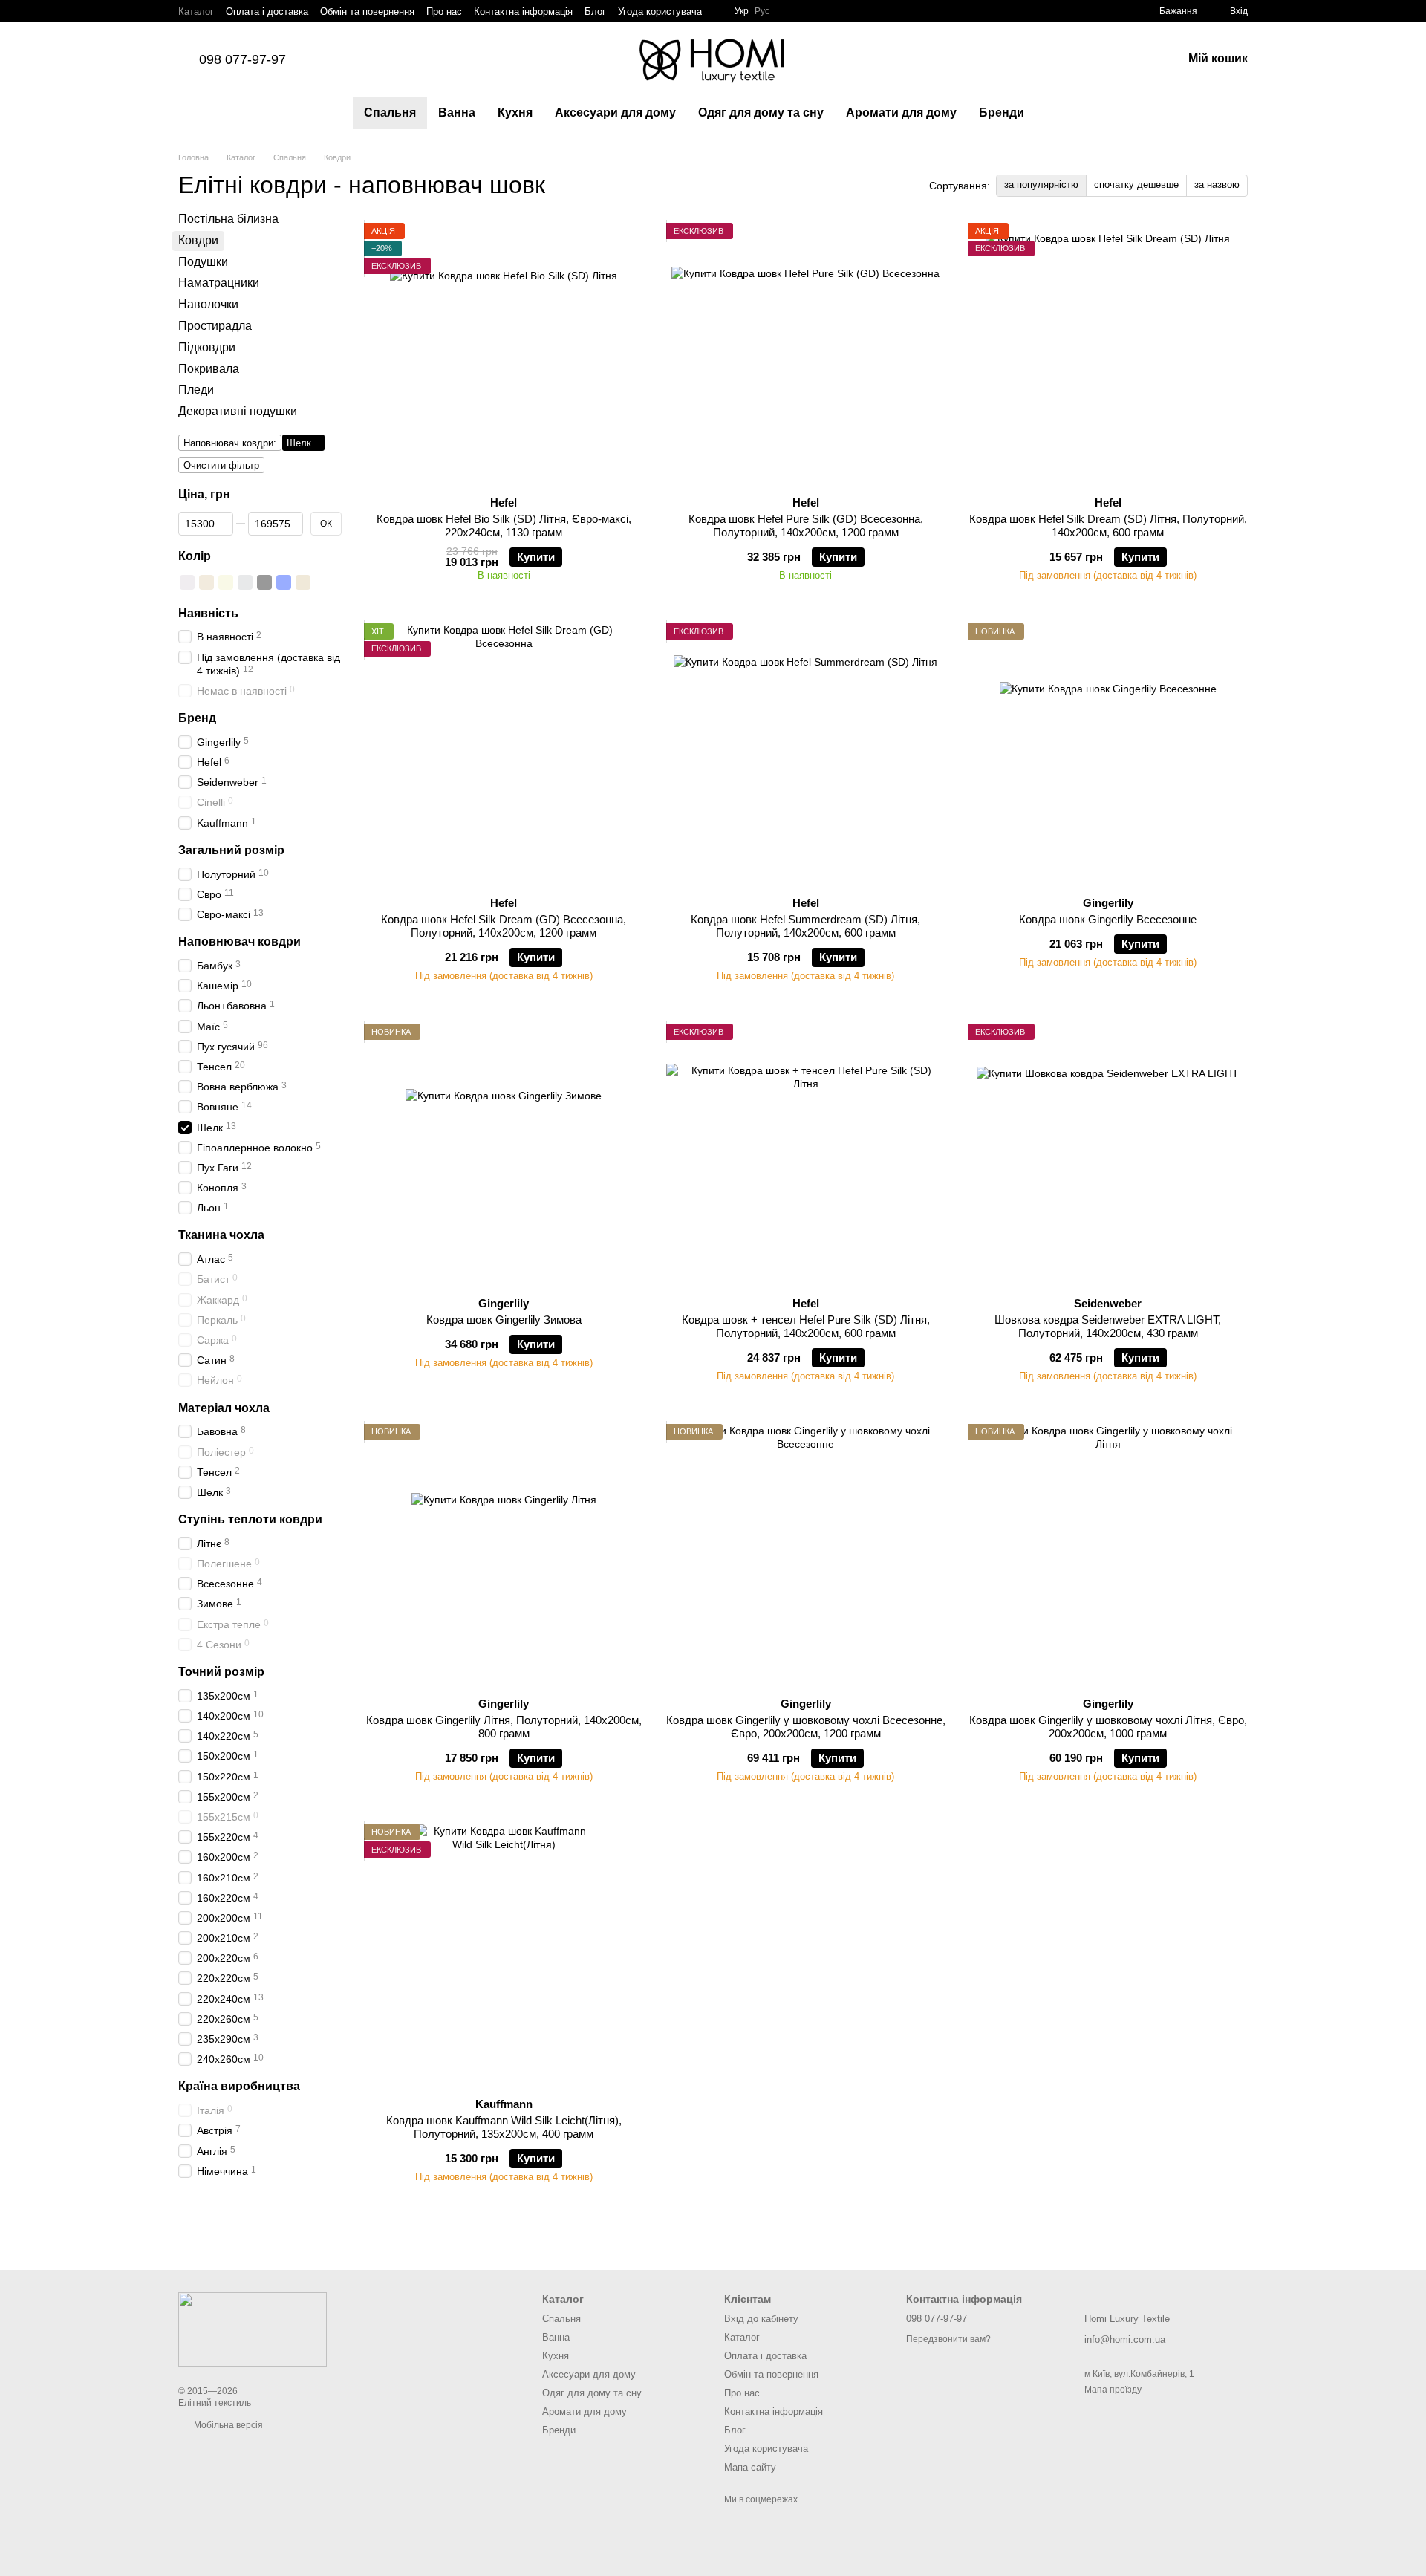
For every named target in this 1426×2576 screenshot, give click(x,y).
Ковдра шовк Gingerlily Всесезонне (1108, 919)
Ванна (457, 113)
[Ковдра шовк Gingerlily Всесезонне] (1108, 754)
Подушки (203, 262)
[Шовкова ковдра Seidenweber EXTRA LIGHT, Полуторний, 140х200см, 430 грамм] (1108, 1154)
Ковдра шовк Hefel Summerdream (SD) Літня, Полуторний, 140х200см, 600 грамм (805, 926)
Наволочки (208, 304)
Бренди (1002, 113)
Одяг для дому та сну (761, 113)
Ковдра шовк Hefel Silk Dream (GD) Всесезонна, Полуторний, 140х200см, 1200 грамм (504, 926)
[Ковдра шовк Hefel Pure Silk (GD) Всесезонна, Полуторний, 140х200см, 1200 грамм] (806, 354)
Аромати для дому (901, 113)
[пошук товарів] (1062, 113)
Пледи (196, 390)
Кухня (515, 113)
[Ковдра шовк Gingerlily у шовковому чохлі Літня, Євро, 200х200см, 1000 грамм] (1108, 1555)
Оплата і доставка (267, 12)
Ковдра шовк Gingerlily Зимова (504, 1320)
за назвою (1217, 185)
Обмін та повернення (367, 12)
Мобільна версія (227, 2425)
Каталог (196, 12)
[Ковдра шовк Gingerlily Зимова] (504, 1154)
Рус (762, 11)
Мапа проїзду (1113, 2390)
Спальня (390, 113)
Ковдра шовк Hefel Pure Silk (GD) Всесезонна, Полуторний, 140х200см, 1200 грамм (806, 526)
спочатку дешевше (1136, 185)
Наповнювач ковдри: (230, 443)
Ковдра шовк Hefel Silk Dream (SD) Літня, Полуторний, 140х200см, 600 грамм (1108, 526)
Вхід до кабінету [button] (761, 2319)
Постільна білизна (228, 219)
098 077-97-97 (242, 59)
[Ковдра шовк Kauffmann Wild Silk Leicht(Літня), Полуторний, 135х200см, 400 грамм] (504, 1955)
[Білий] (187, 582)
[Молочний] (226, 582)
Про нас (444, 12)
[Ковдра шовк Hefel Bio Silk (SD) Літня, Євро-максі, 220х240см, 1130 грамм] (504, 354)
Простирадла (215, 326)
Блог (595, 12)
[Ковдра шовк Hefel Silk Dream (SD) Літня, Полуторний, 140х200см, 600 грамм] (1108, 354)
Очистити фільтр (221, 465)
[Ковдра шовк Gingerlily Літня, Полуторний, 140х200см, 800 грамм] (504, 1555)
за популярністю (1041, 185)
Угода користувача (660, 12)
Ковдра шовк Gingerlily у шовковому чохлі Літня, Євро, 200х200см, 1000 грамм (1108, 1727)
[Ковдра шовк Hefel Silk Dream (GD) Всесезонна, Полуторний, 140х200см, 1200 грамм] (504, 754)
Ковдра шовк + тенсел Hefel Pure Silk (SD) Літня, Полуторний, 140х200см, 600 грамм (806, 1326)
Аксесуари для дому (615, 113)
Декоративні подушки (238, 411)
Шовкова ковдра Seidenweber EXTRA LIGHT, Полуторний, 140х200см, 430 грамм (1108, 1326)
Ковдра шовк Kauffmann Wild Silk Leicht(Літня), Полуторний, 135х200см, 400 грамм (504, 2127)
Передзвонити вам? (948, 2339)
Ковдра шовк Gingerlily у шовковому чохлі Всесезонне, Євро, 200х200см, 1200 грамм (806, 1727)
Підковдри (207, 347)
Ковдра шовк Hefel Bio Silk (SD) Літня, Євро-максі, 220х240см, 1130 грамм (504, 526)
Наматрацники (219, 283)
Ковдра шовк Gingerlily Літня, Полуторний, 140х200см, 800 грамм (504, 1727)
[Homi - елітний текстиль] (253, 2329)
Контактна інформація (523, 12)
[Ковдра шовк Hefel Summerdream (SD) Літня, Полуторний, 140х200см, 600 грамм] (806, 754)
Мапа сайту (750, 2467)
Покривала (209, 369)
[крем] (206, 582)
